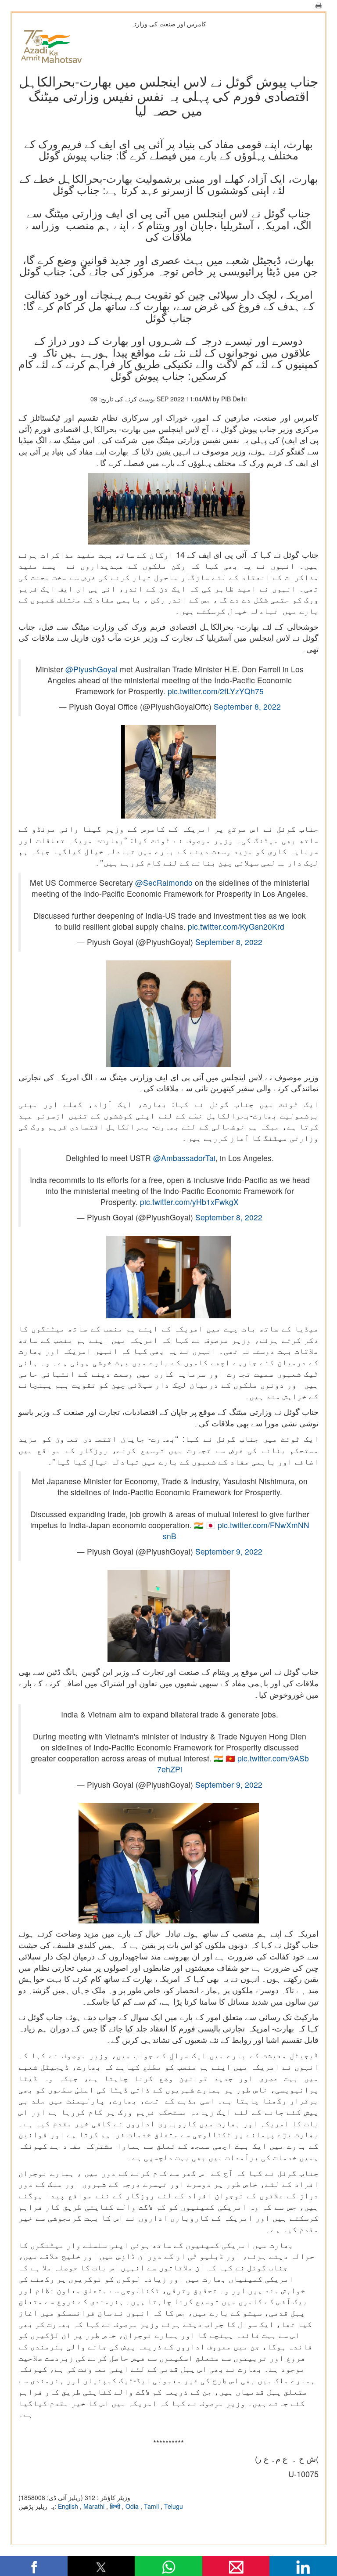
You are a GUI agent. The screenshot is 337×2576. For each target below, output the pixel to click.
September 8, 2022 (247, 706)
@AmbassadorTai (184, 1158)
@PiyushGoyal (91, 669)
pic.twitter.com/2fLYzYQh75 (216, 691)
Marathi (95, 2506)
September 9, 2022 (229, 1551)
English (69, 2506)
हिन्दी (116, 2506)
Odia (133, 2506)
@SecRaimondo (164, 882)
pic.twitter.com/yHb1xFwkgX (189, 1202)
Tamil (152, 2506)
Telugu (174, 2506)
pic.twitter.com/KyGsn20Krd (236, 926)
